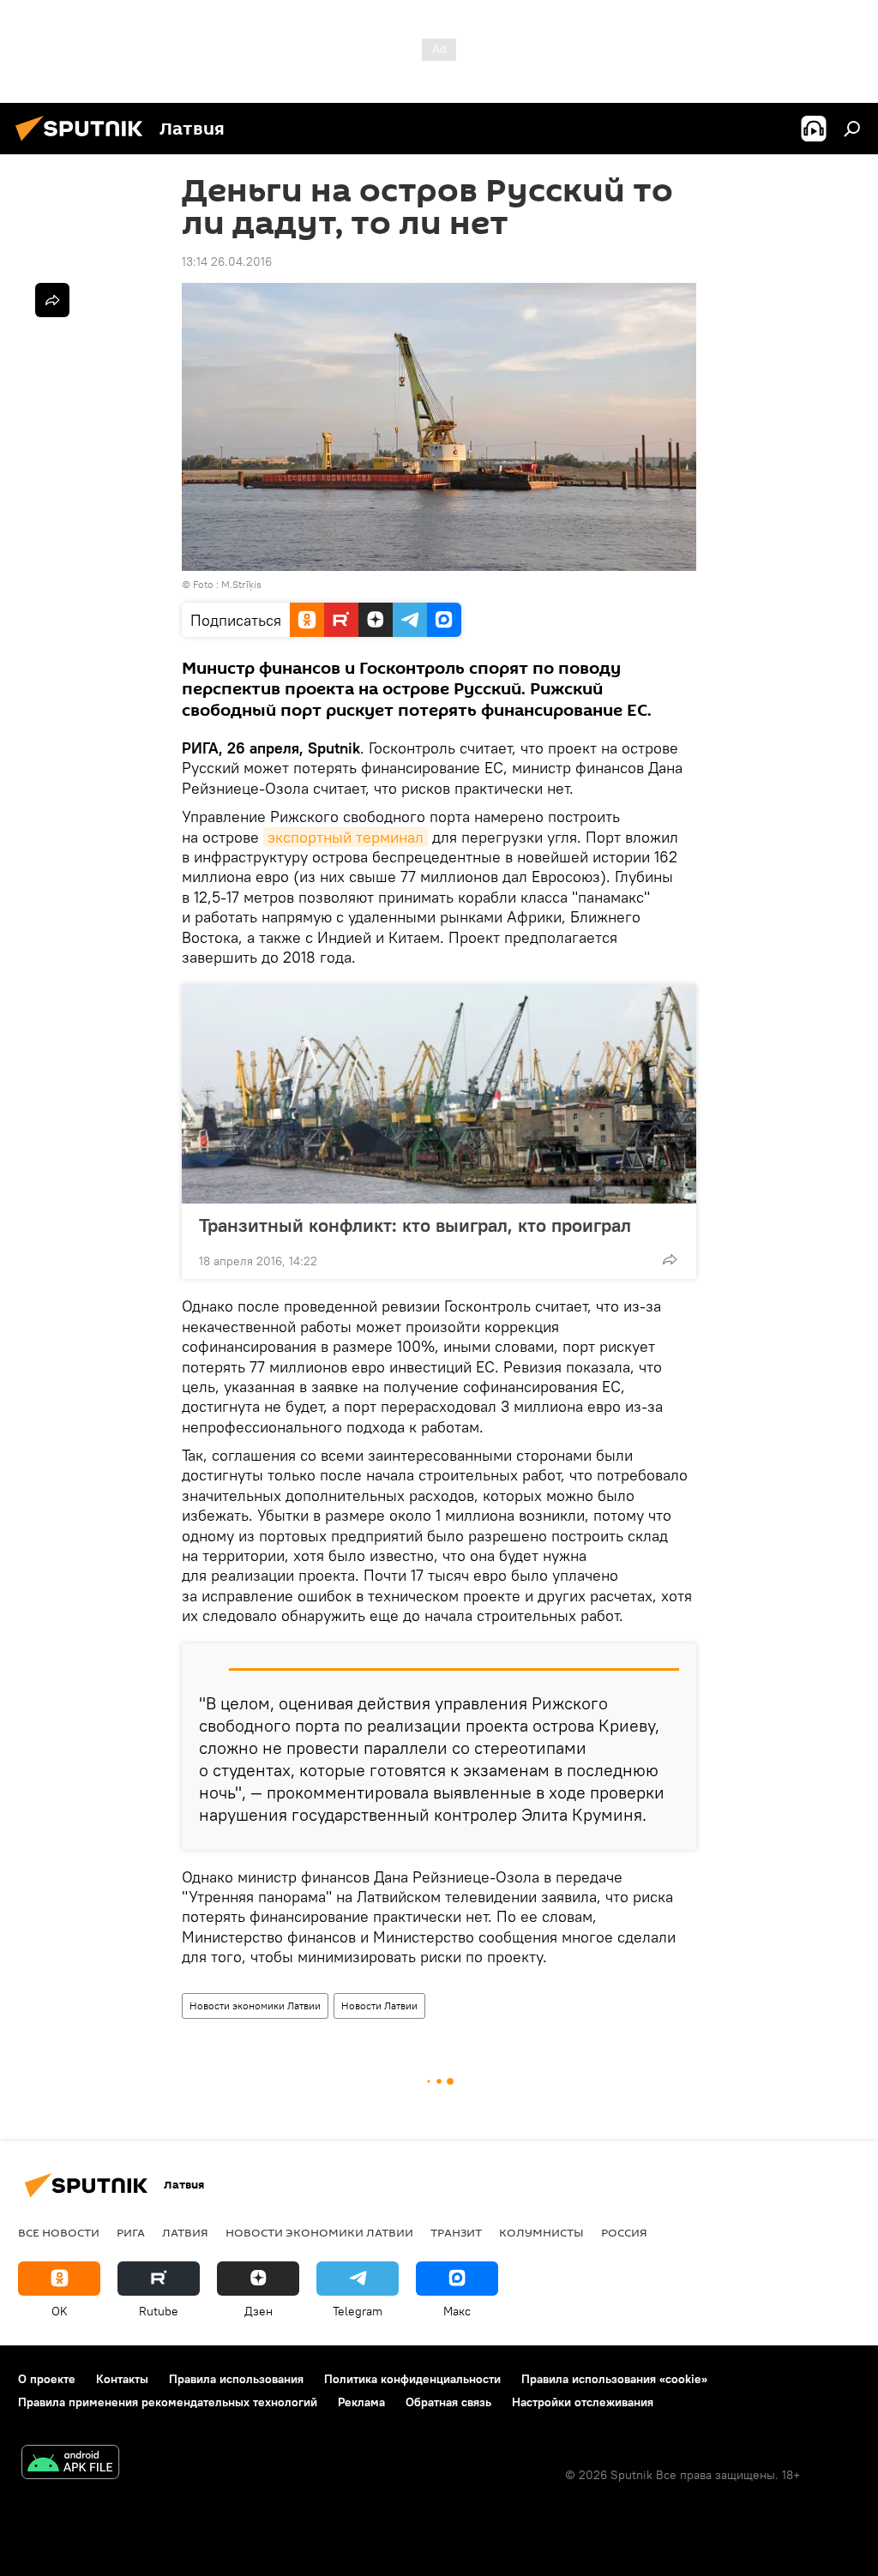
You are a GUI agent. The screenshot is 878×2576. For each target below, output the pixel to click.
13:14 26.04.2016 (227, 261)
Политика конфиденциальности (412, 2379)
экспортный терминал (346, 837)
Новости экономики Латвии (255, 2006)
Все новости (59, 2232)
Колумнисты (541, 2232)
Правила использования (236, 2379)
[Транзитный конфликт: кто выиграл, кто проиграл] (439, 1094)
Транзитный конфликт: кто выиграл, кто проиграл (415, 1225)
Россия (624, 2232)
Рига (131, 2232)
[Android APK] (70, 2464)
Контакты (122, 2379)
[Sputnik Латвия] (84, 143)
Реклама (361, 2402)
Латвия (185, 2232)
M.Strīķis (241, 584)
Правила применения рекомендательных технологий (168, 2402)
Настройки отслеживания (583, 2402)
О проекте (47, 2379)
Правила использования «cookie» (614, 2379)
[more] (670, 1259)
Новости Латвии (379, 2006)
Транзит (456, 2232)
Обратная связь (448, 2402)
